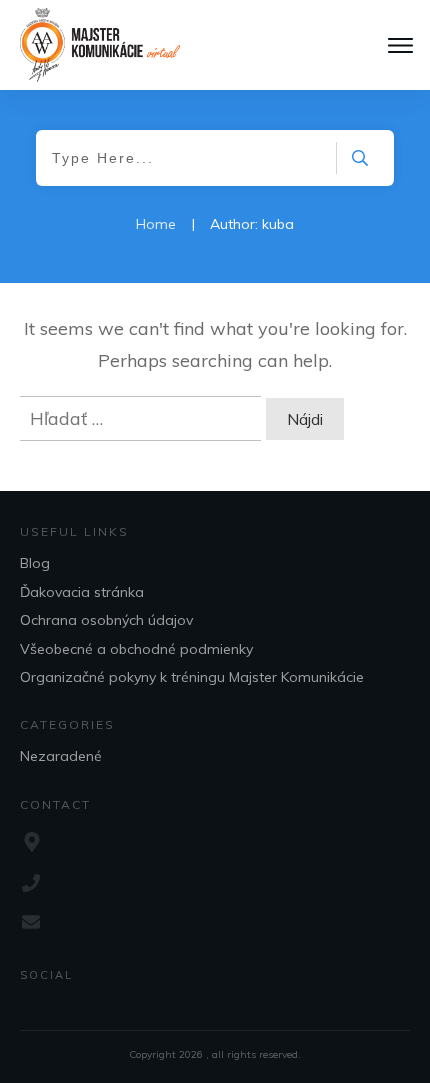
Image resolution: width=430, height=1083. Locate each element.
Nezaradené (61, 756)
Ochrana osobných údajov (106, 620)
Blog (35, 563)
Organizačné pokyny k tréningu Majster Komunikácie (192, 677)
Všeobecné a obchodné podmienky (136, 649)
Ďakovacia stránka (82, 592)
